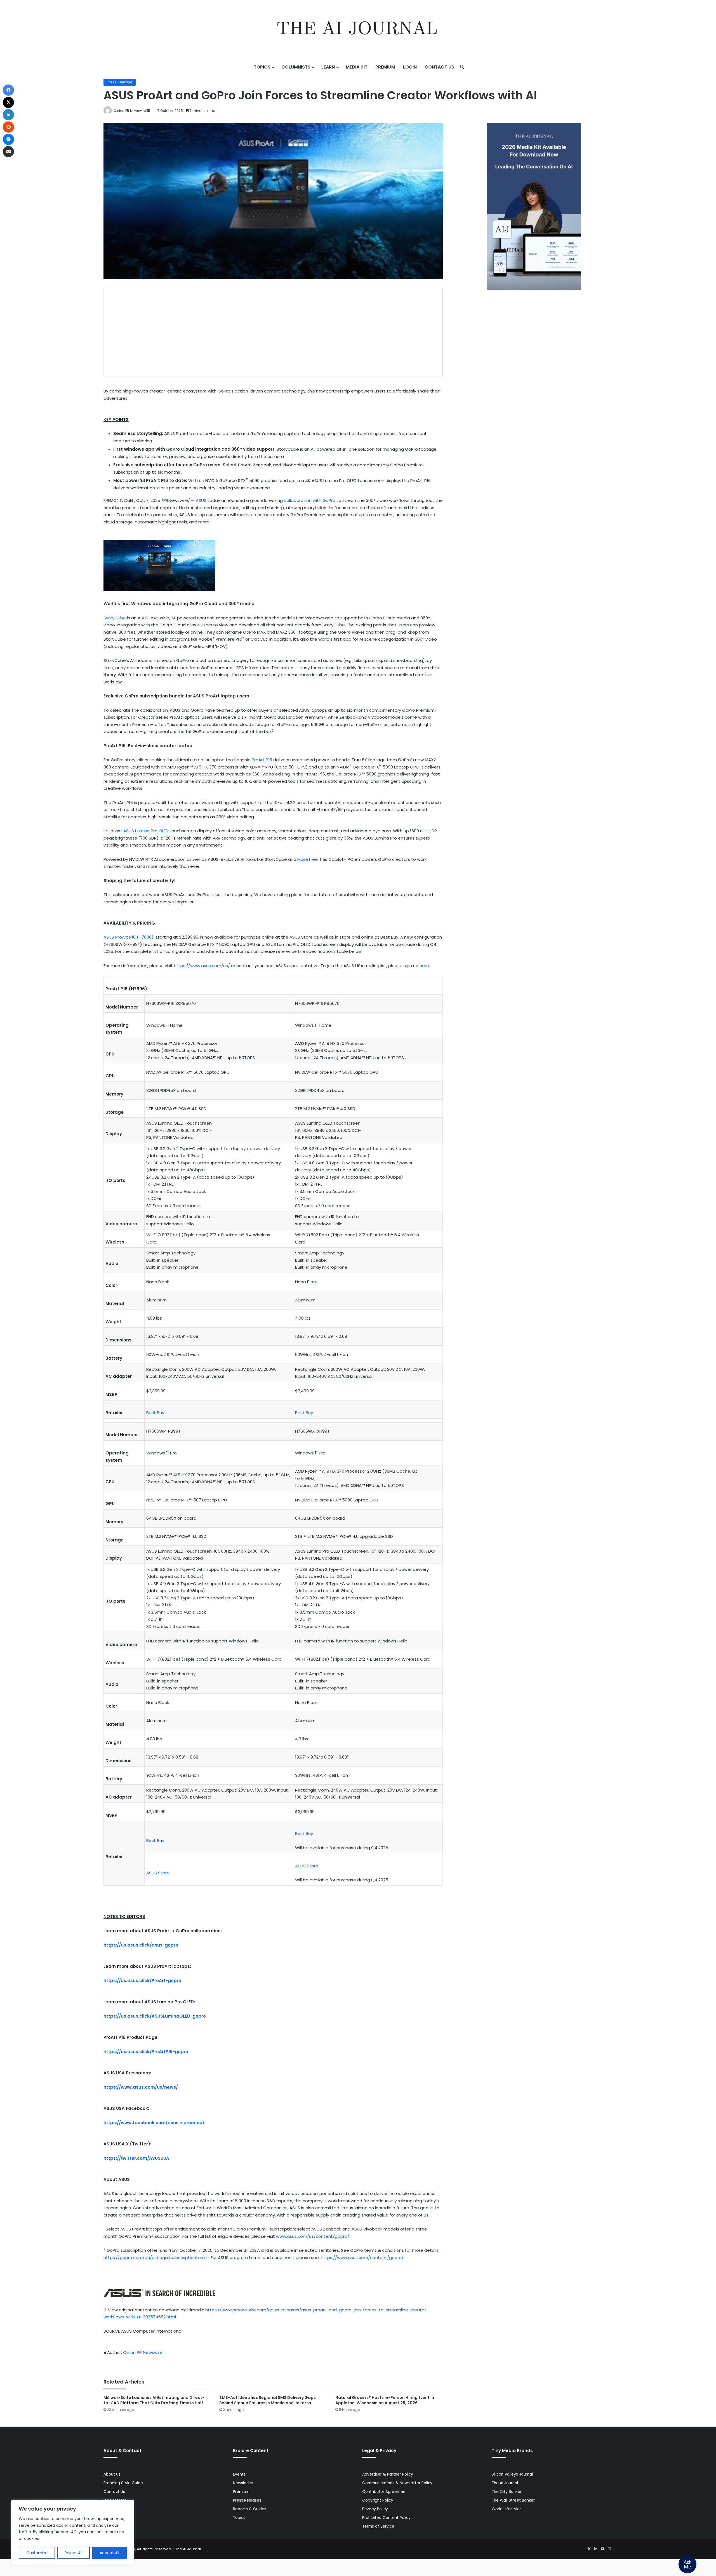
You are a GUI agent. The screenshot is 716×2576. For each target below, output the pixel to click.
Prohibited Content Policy (386, 2518)
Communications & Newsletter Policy (397, 2483)
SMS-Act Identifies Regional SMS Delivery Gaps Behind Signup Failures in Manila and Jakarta (268, 2400)
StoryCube (115, 618)
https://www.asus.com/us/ (202, 966)
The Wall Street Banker (513, 2500)
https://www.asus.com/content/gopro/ (362, 2257)
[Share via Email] (8, 152)
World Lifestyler (506, 2509)
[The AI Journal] (358, 29)
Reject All (73, 2553)
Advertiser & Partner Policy (388, 2474)
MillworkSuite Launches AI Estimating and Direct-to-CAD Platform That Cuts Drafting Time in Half (154, 2400)
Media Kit (357, 67)
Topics (262, 67)
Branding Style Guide (123, 2483)
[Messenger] (8, 139)
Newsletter (243, 2483)
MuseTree (308, 859)
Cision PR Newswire (130, 111)
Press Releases (247, 2500)
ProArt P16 (262, 760)
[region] (73, 2532)
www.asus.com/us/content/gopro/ (313, 2236)
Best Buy (155, 1413)
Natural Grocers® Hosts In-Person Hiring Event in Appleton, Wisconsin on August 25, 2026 (385, 2400)
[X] (589, 2549)
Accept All (109, 2553)
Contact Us (439, 67)
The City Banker (507, 2492)
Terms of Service (378, 2526)
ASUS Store (158, 1873)
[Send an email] (148, 111)
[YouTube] (602, 2549)
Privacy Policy (375, 2509)
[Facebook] (8, 90)
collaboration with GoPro (310, 500)
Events (239, 2474)
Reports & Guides (250, 2509)
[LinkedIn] (596, 2549)
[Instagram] (609, 2549)
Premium (385, 67)
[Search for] (462, 67)
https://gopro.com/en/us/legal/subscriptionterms (156, 2257)
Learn (328, 67)
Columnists (296, 67)
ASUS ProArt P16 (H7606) (129, 937)
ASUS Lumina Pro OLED (146, 831)
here (424, 966)
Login (410, 67)
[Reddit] (8, 127)
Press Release (120, 82)
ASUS (201, 500)
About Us (112, 2474)
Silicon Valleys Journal (512, 2474)
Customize (37, 2553)
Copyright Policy (378, 2500)
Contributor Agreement (385, 2492)
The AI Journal (505, 2483)
